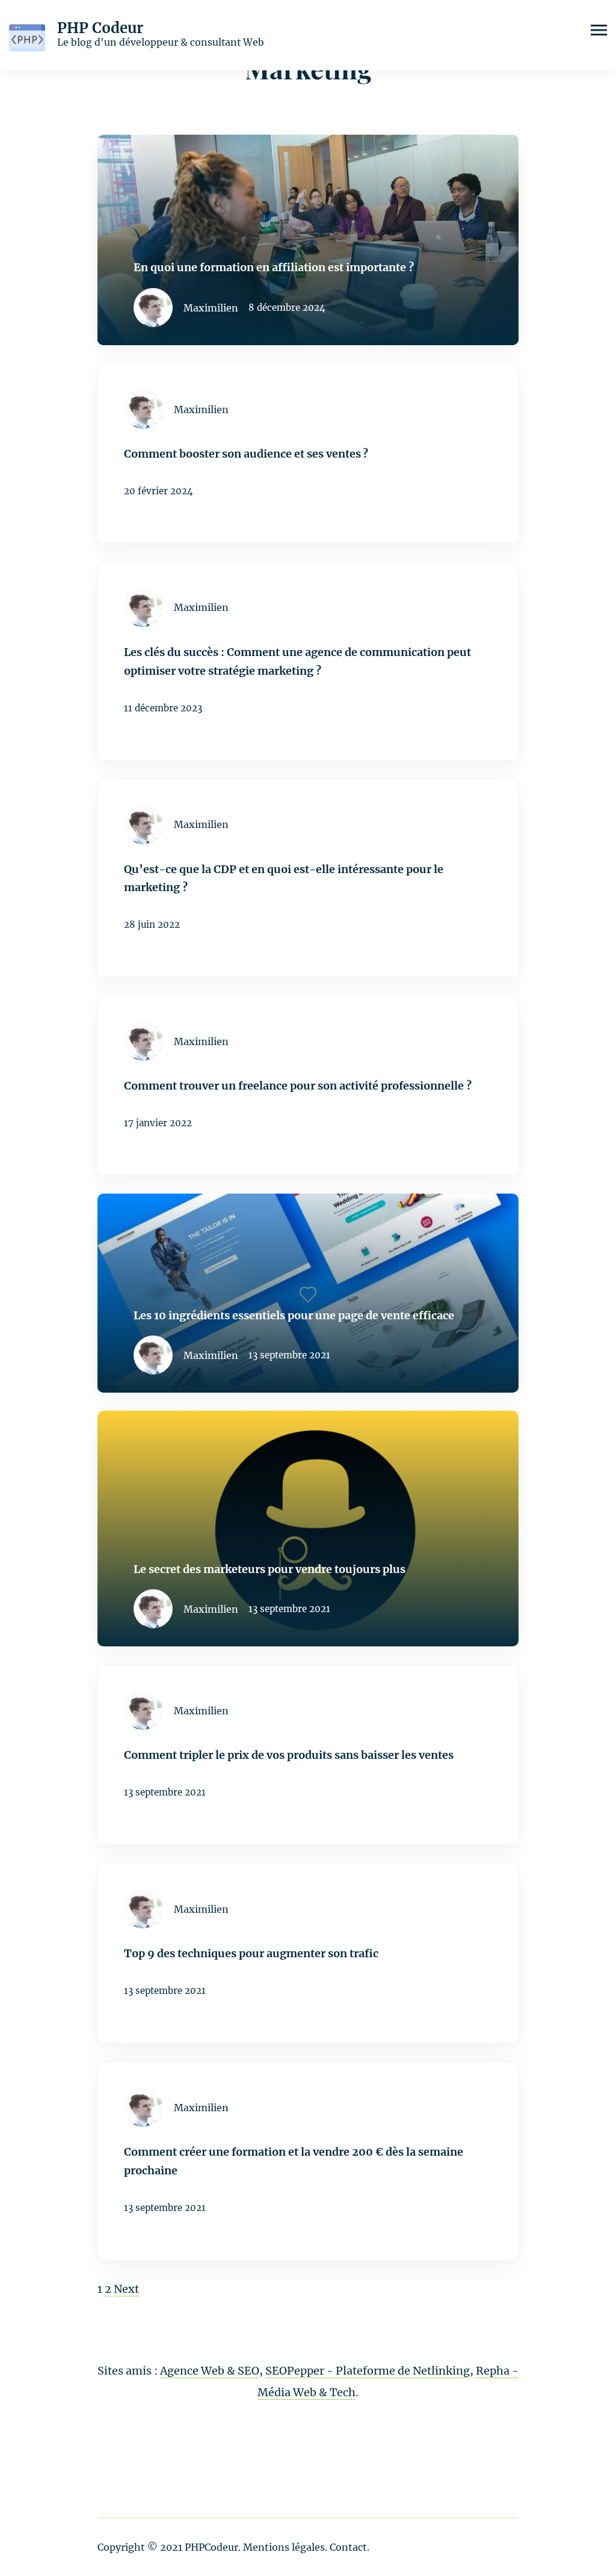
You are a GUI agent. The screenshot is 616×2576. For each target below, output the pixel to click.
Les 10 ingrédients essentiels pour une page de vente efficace (294, 1315)
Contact (348, 2547)
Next (126, 2289)
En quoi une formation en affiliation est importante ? (274, 267)
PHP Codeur (100, 28)
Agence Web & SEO (210, 2371)
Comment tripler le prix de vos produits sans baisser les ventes (289, 1755)
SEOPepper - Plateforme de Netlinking (368, 2371)
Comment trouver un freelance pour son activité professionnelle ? (298, 1086)
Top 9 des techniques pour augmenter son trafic (251, 1953)
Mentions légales (284, 2547)
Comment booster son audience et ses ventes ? (246, 454)
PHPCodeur (211, 2547)
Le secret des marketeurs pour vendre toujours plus (269, 1569)
